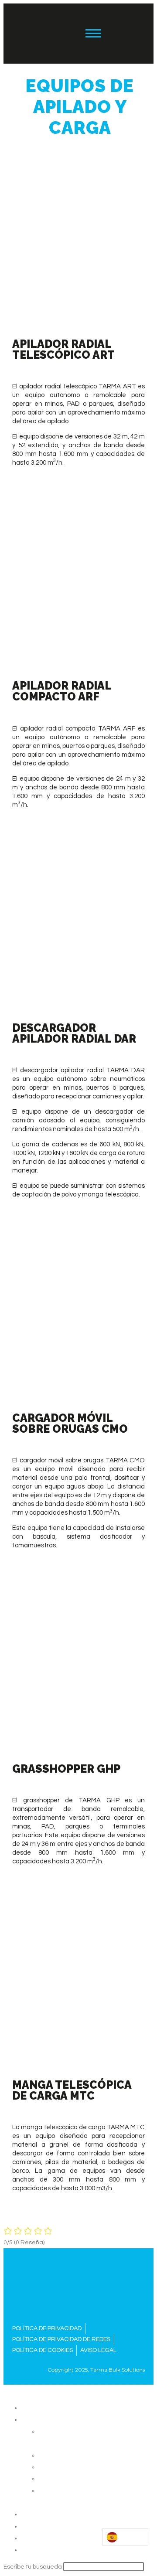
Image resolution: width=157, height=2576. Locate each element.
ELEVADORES (59, 2478)
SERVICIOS (38, 2526)
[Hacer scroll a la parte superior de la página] (6, 2390)
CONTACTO (39, 2549)
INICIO (30, 2407)
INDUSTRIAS (40, 2514)
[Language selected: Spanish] (125, 2537)
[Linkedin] (122, 34)
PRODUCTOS (41, 2419)
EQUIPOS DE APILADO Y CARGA (87, 2467)
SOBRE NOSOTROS (51, 2538)
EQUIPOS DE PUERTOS (74, 2455)
